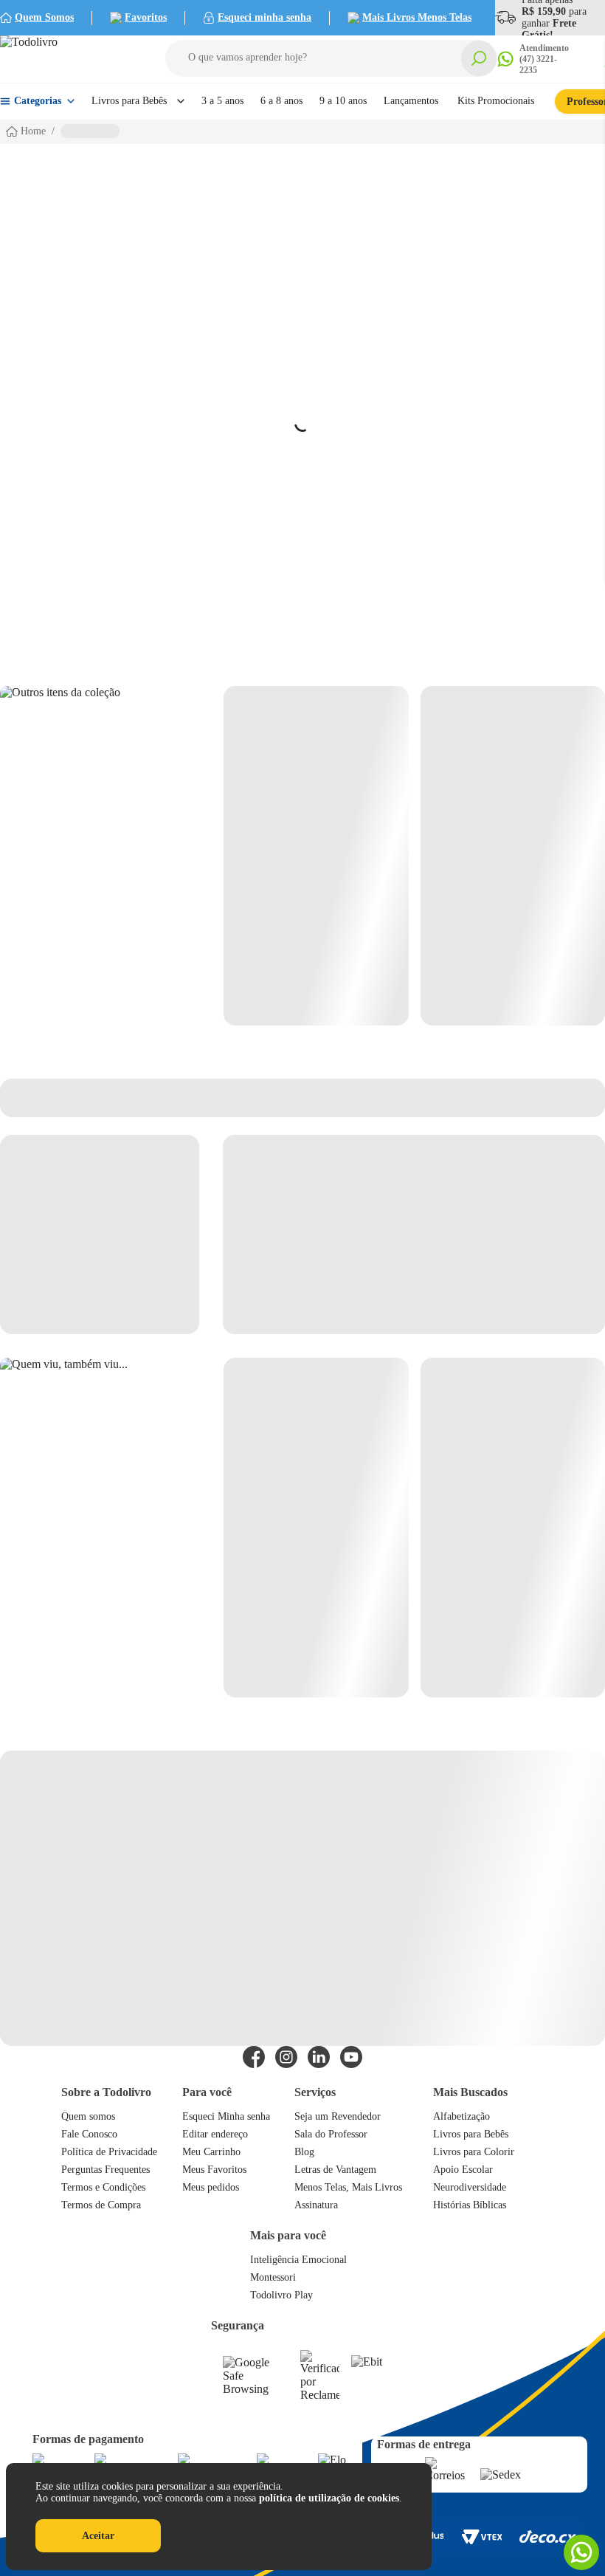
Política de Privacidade (109, 2152)
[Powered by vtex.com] (481, 2537)
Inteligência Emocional (298, 2260)
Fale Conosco (89, 2134)
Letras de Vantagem (335, 2170)
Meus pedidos (211, 2187)
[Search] (479, 58)
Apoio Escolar (463, 2170)
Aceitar (98, 2536)
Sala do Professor (331, 2134)
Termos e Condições (103, 2187)
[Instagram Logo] (286, 2057)
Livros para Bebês (471, 2134)
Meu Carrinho (211, 2152)
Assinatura (316, 2205)
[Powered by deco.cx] (548, 2536)
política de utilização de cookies (329, 2498)
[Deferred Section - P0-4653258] (414, 856)
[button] (331, 58)
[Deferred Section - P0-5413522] (414, 1528)
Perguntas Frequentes (106, 2170)
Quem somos (88, 2116)
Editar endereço (215, 2134)
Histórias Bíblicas (470, 2205)
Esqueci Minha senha (226, 2116)
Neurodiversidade (470, 2187)
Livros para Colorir (474, 2152)
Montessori (273, 2277)
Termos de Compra (101, 2205)
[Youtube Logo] (351, 2057)
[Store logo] (66, 59)
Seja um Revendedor (338, 2116)
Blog (304, 2152)
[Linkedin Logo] (319, 2057)
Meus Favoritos (214, 2170)
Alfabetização (461, 2116)
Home (33, 131)
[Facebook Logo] (254, 2057)
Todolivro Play (281, 2295)
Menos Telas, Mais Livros (348, 2187)
